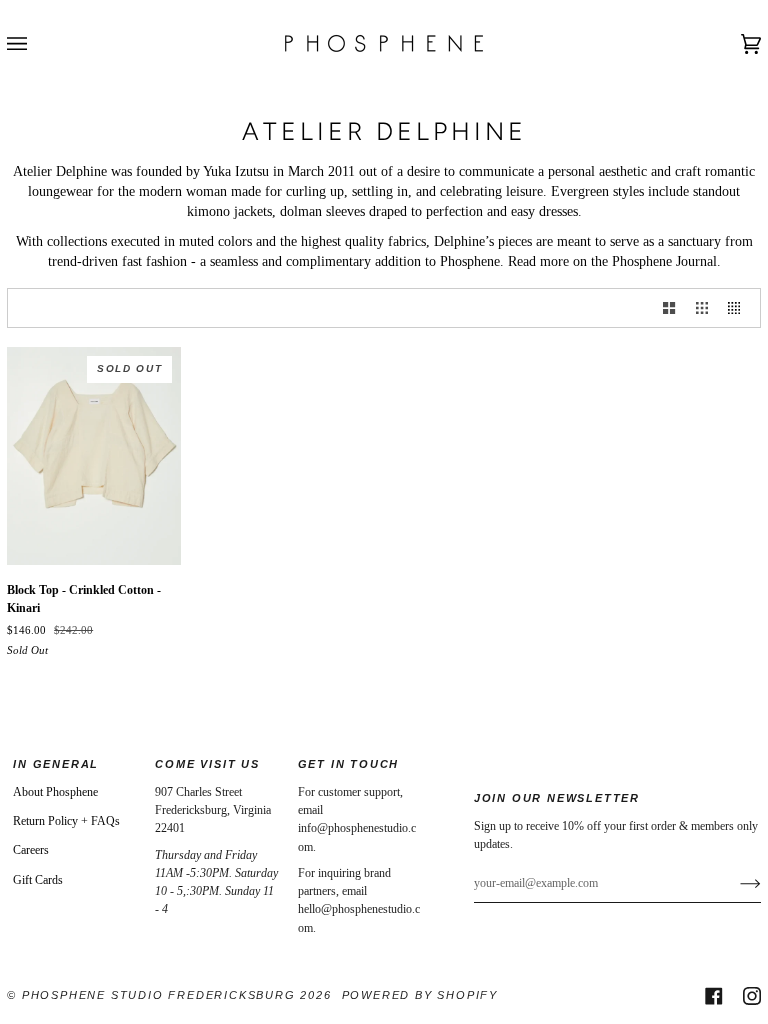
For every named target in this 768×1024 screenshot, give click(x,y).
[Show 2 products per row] (669, 308)
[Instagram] (752, 996)
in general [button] (56, 764)
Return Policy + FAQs (66, 821)
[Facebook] (714, 996)
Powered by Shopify (420, 995)
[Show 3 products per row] (702, 308)
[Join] (734, 883)
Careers (31, 850)
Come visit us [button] (207, 764)
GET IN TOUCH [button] (349, 764)
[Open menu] (37, 43)
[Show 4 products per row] (739, 308)
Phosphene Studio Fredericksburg (161, 995)
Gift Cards (38, 880)
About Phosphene (55, 792)
